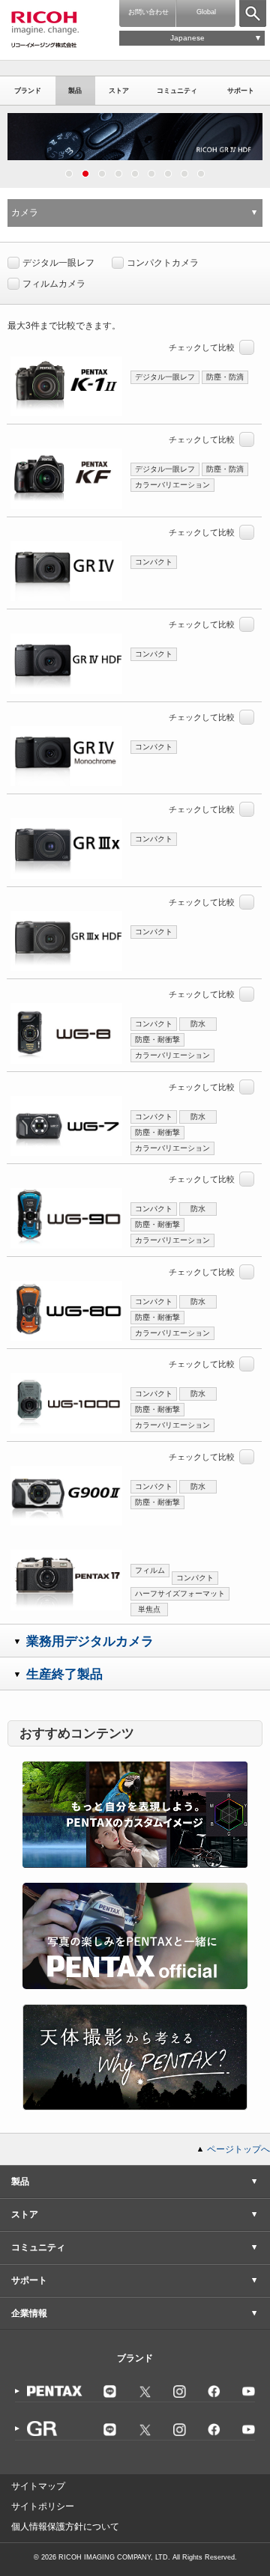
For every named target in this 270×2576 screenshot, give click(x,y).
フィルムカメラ (54, 284)
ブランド (28, 91)
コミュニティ (177, 91)
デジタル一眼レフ (58, 263)
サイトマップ (38, 2486)
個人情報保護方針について (65, 2527)
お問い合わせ (148, 12)
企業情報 (29, 2313)
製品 (75, 91)
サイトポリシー (43, 2506)
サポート (241, 91)
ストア (119, 91)
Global (206, 12)
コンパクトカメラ (163, 263)
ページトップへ (238, 2149)
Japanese (187, 38)
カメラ (25, 213)
